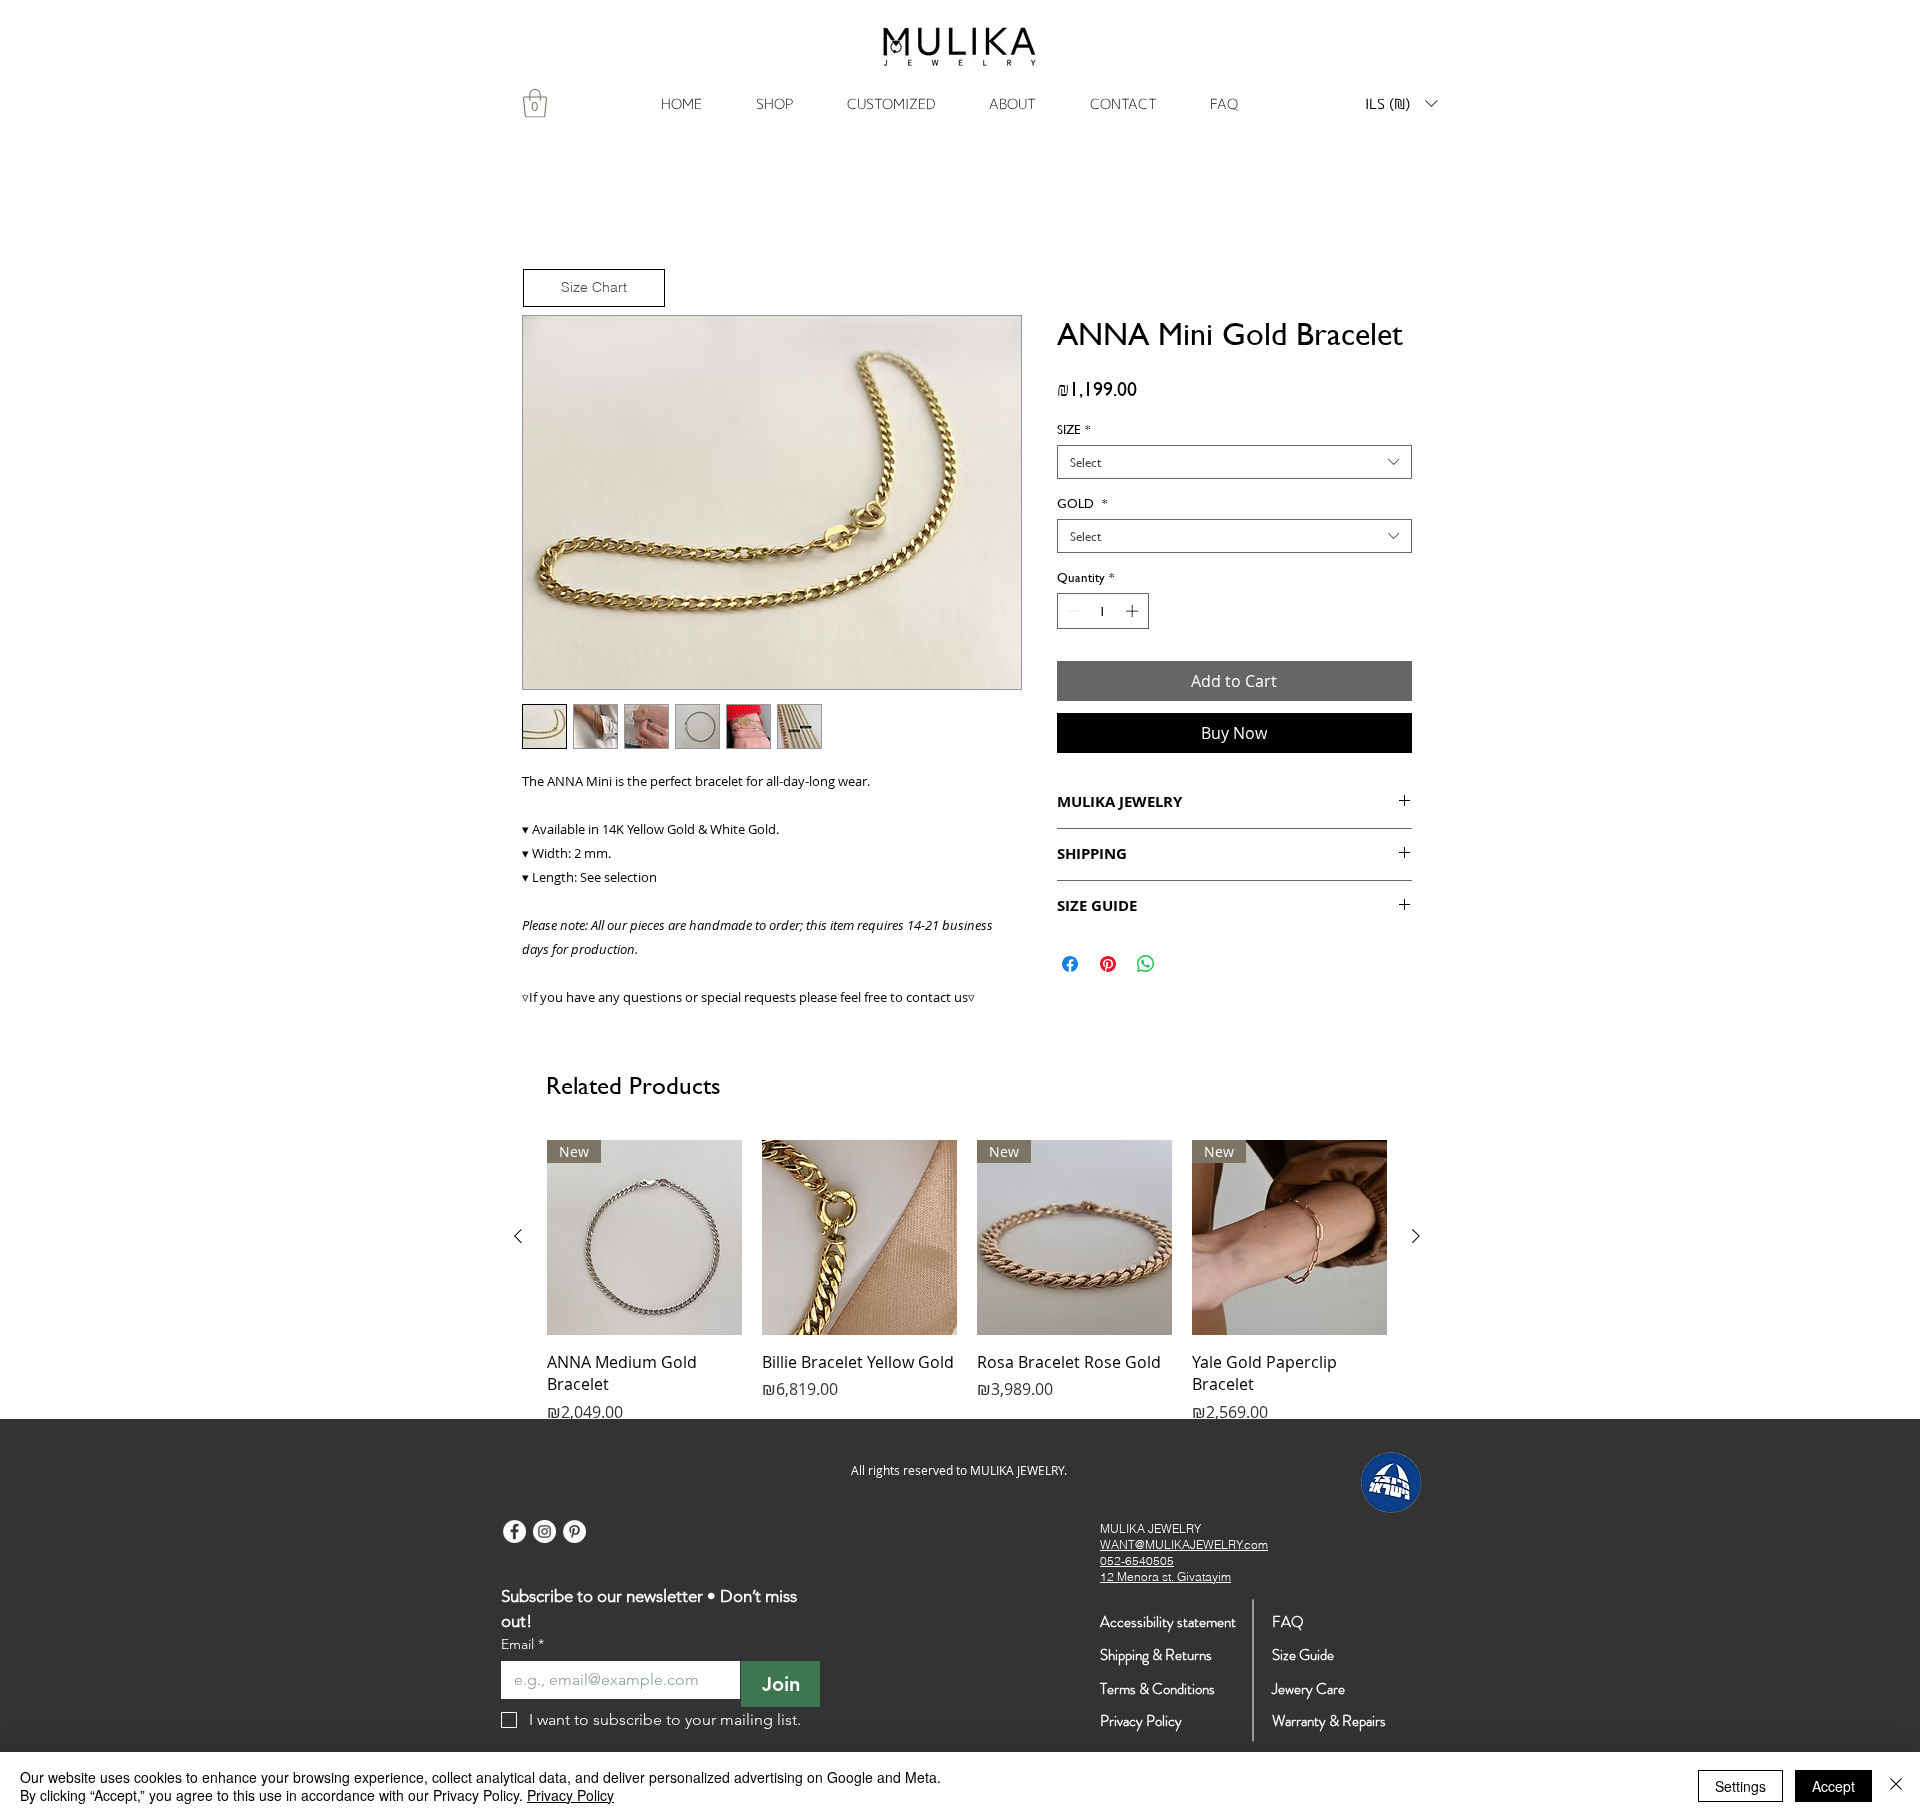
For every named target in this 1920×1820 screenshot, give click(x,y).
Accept (1833, 1786)
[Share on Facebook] (1070, 967)
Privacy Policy (570, 1795)
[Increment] (1134, 615)
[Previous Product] (518, 1240)
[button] (1401, 103)
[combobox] (1234, 466)
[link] (535, 103)
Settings (1740, 1786)
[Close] (1896, 1786)
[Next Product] (1416, 1240)
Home (545, 247)
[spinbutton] (1102, 615)
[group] (967, 1286)
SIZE (1073, 433)
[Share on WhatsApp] (1146, 967)
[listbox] (1401, 103)
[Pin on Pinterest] (1108, 967)
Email (522, 1647)
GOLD (1082, 507)
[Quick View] (859, 1241)
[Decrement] (1072, 615)
